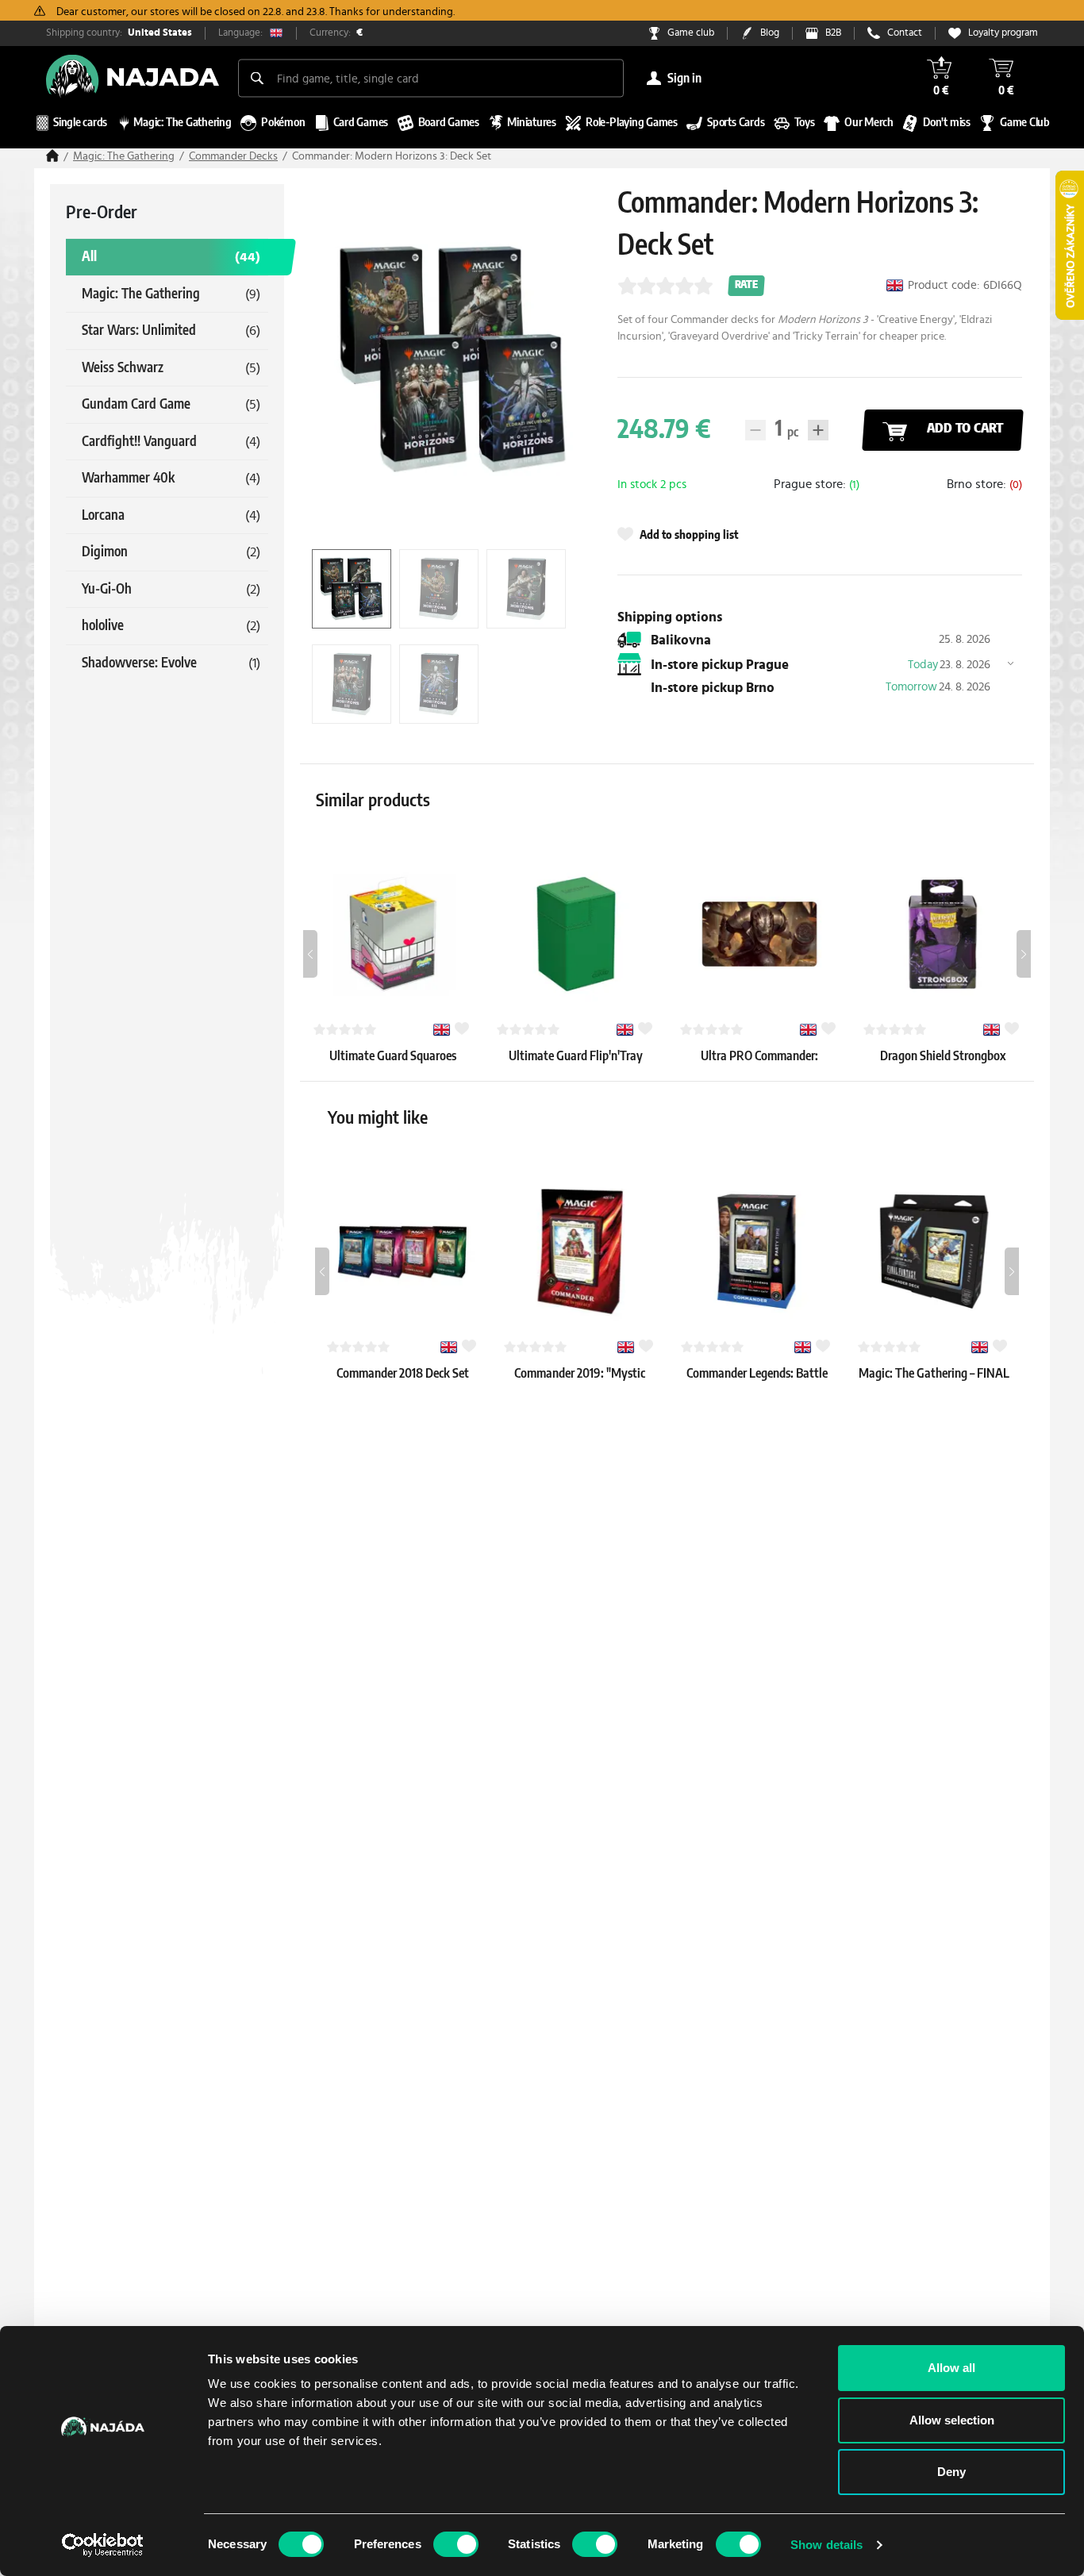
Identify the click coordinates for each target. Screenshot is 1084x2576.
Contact (905, 33)
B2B (833, 33)
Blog (770, 33)
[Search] (257, 78)
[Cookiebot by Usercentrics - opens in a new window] (103, 2545)
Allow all (951, 2368)
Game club (691, 33)
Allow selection (952, 2420)
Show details (826, 2545)
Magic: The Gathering (124, 156)
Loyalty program (1003, 33)
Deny (951, 2472)
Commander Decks (233, 156)
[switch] (456, 2544)
